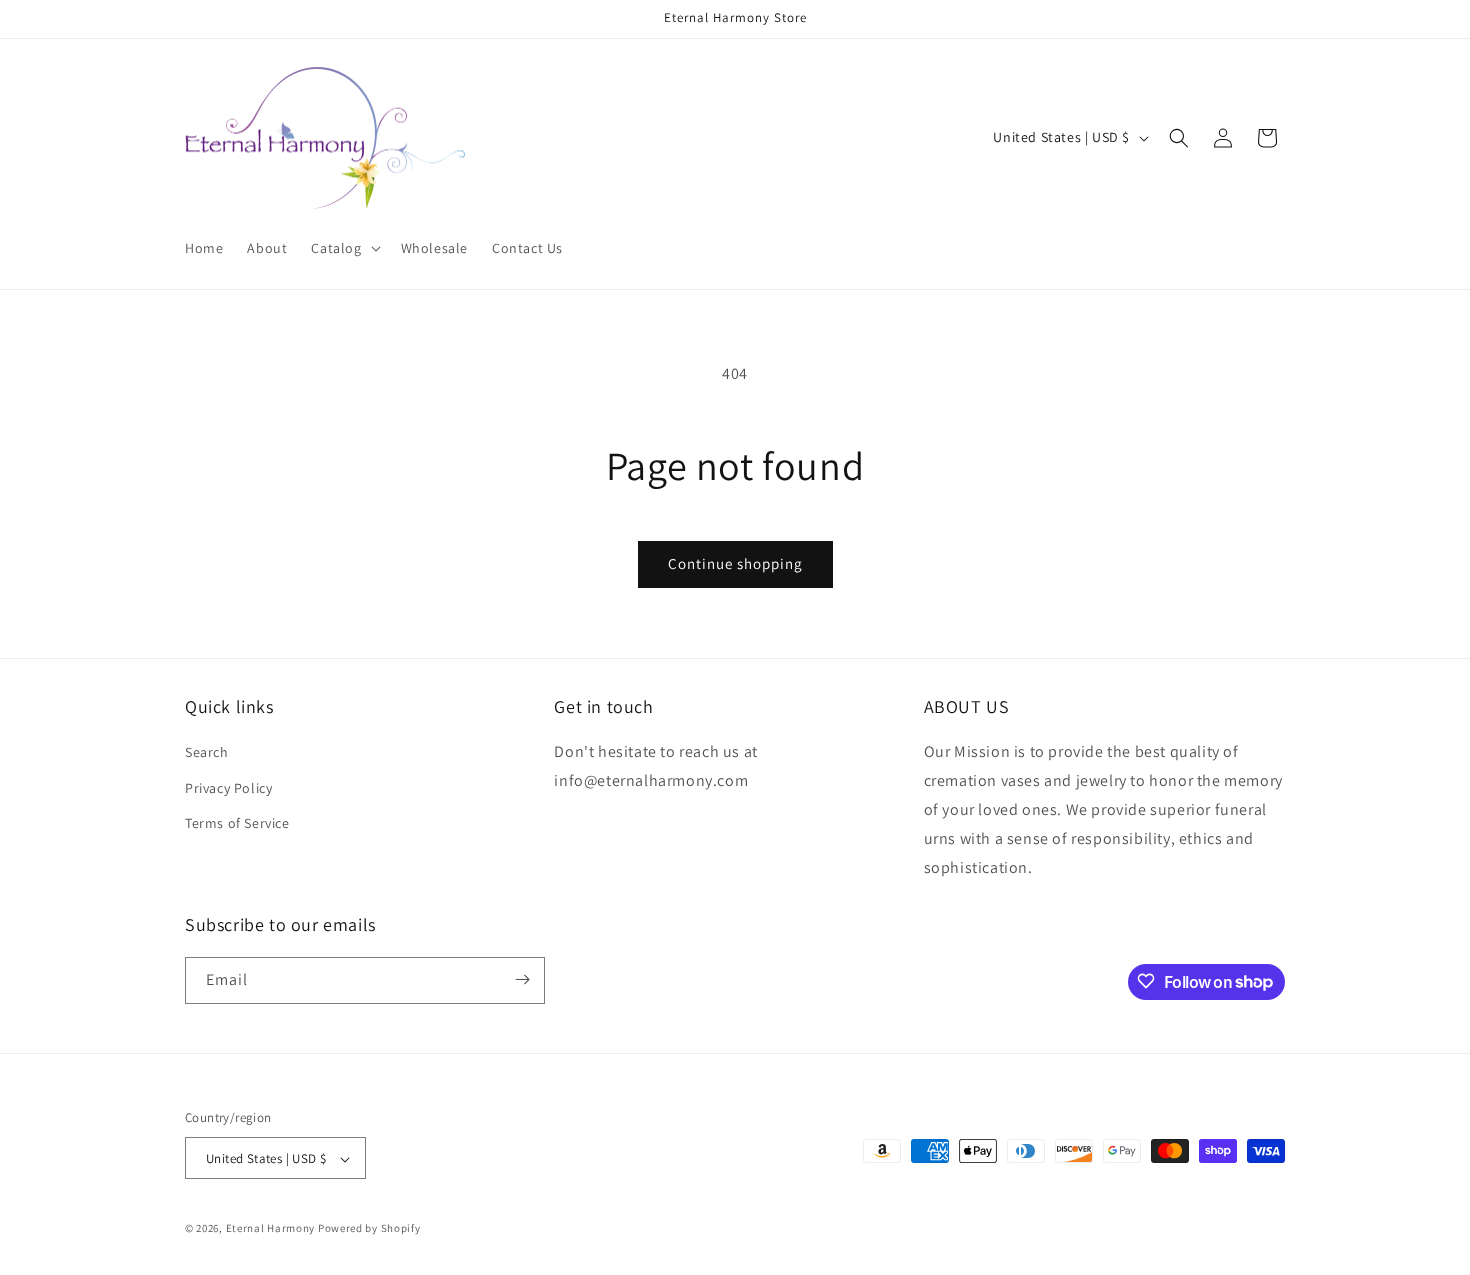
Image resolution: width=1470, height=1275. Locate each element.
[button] (343, 248)
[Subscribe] (522, 979)
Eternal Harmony (271, 1229)
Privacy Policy (228, 788)
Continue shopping (735, 563)
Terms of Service (237, 823)
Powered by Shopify (369, 1229)
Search (207, 753)
